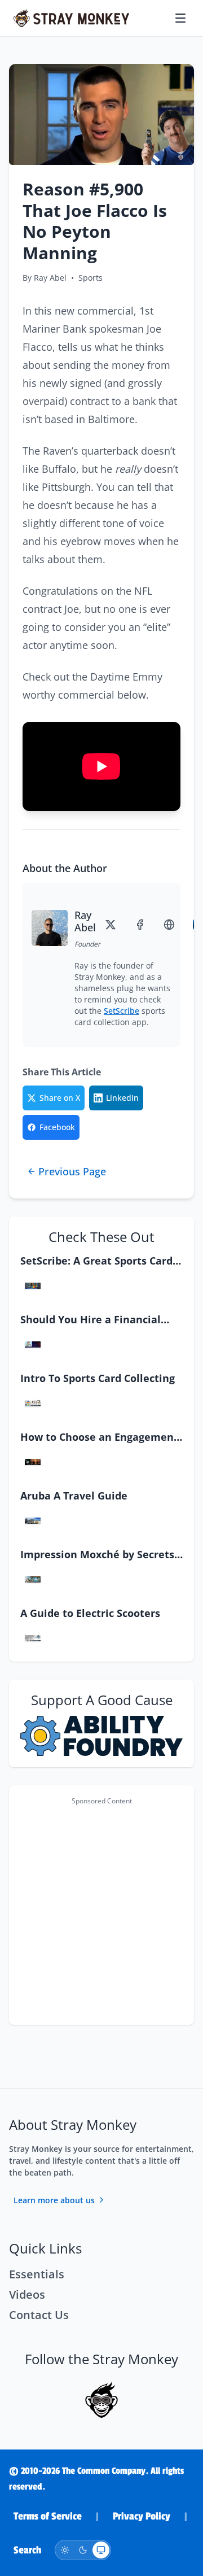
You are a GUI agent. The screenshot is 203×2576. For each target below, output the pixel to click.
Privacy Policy (142, 2516)
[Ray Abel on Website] (171, 925)
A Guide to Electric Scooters (90, 1613)
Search (27, 2550)
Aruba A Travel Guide (74, 1496)
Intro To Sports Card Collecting (98, 1378)
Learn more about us (54, 2200)
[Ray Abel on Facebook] (142, 925)
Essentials (37, 2274)
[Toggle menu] (182, 18)
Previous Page (72, 1171)
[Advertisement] (101, 1912)
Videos (27, 2294)
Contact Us (39, 2315)
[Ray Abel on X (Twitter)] (113, 925)
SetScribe (122, 1011)
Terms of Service (48, 2516)
